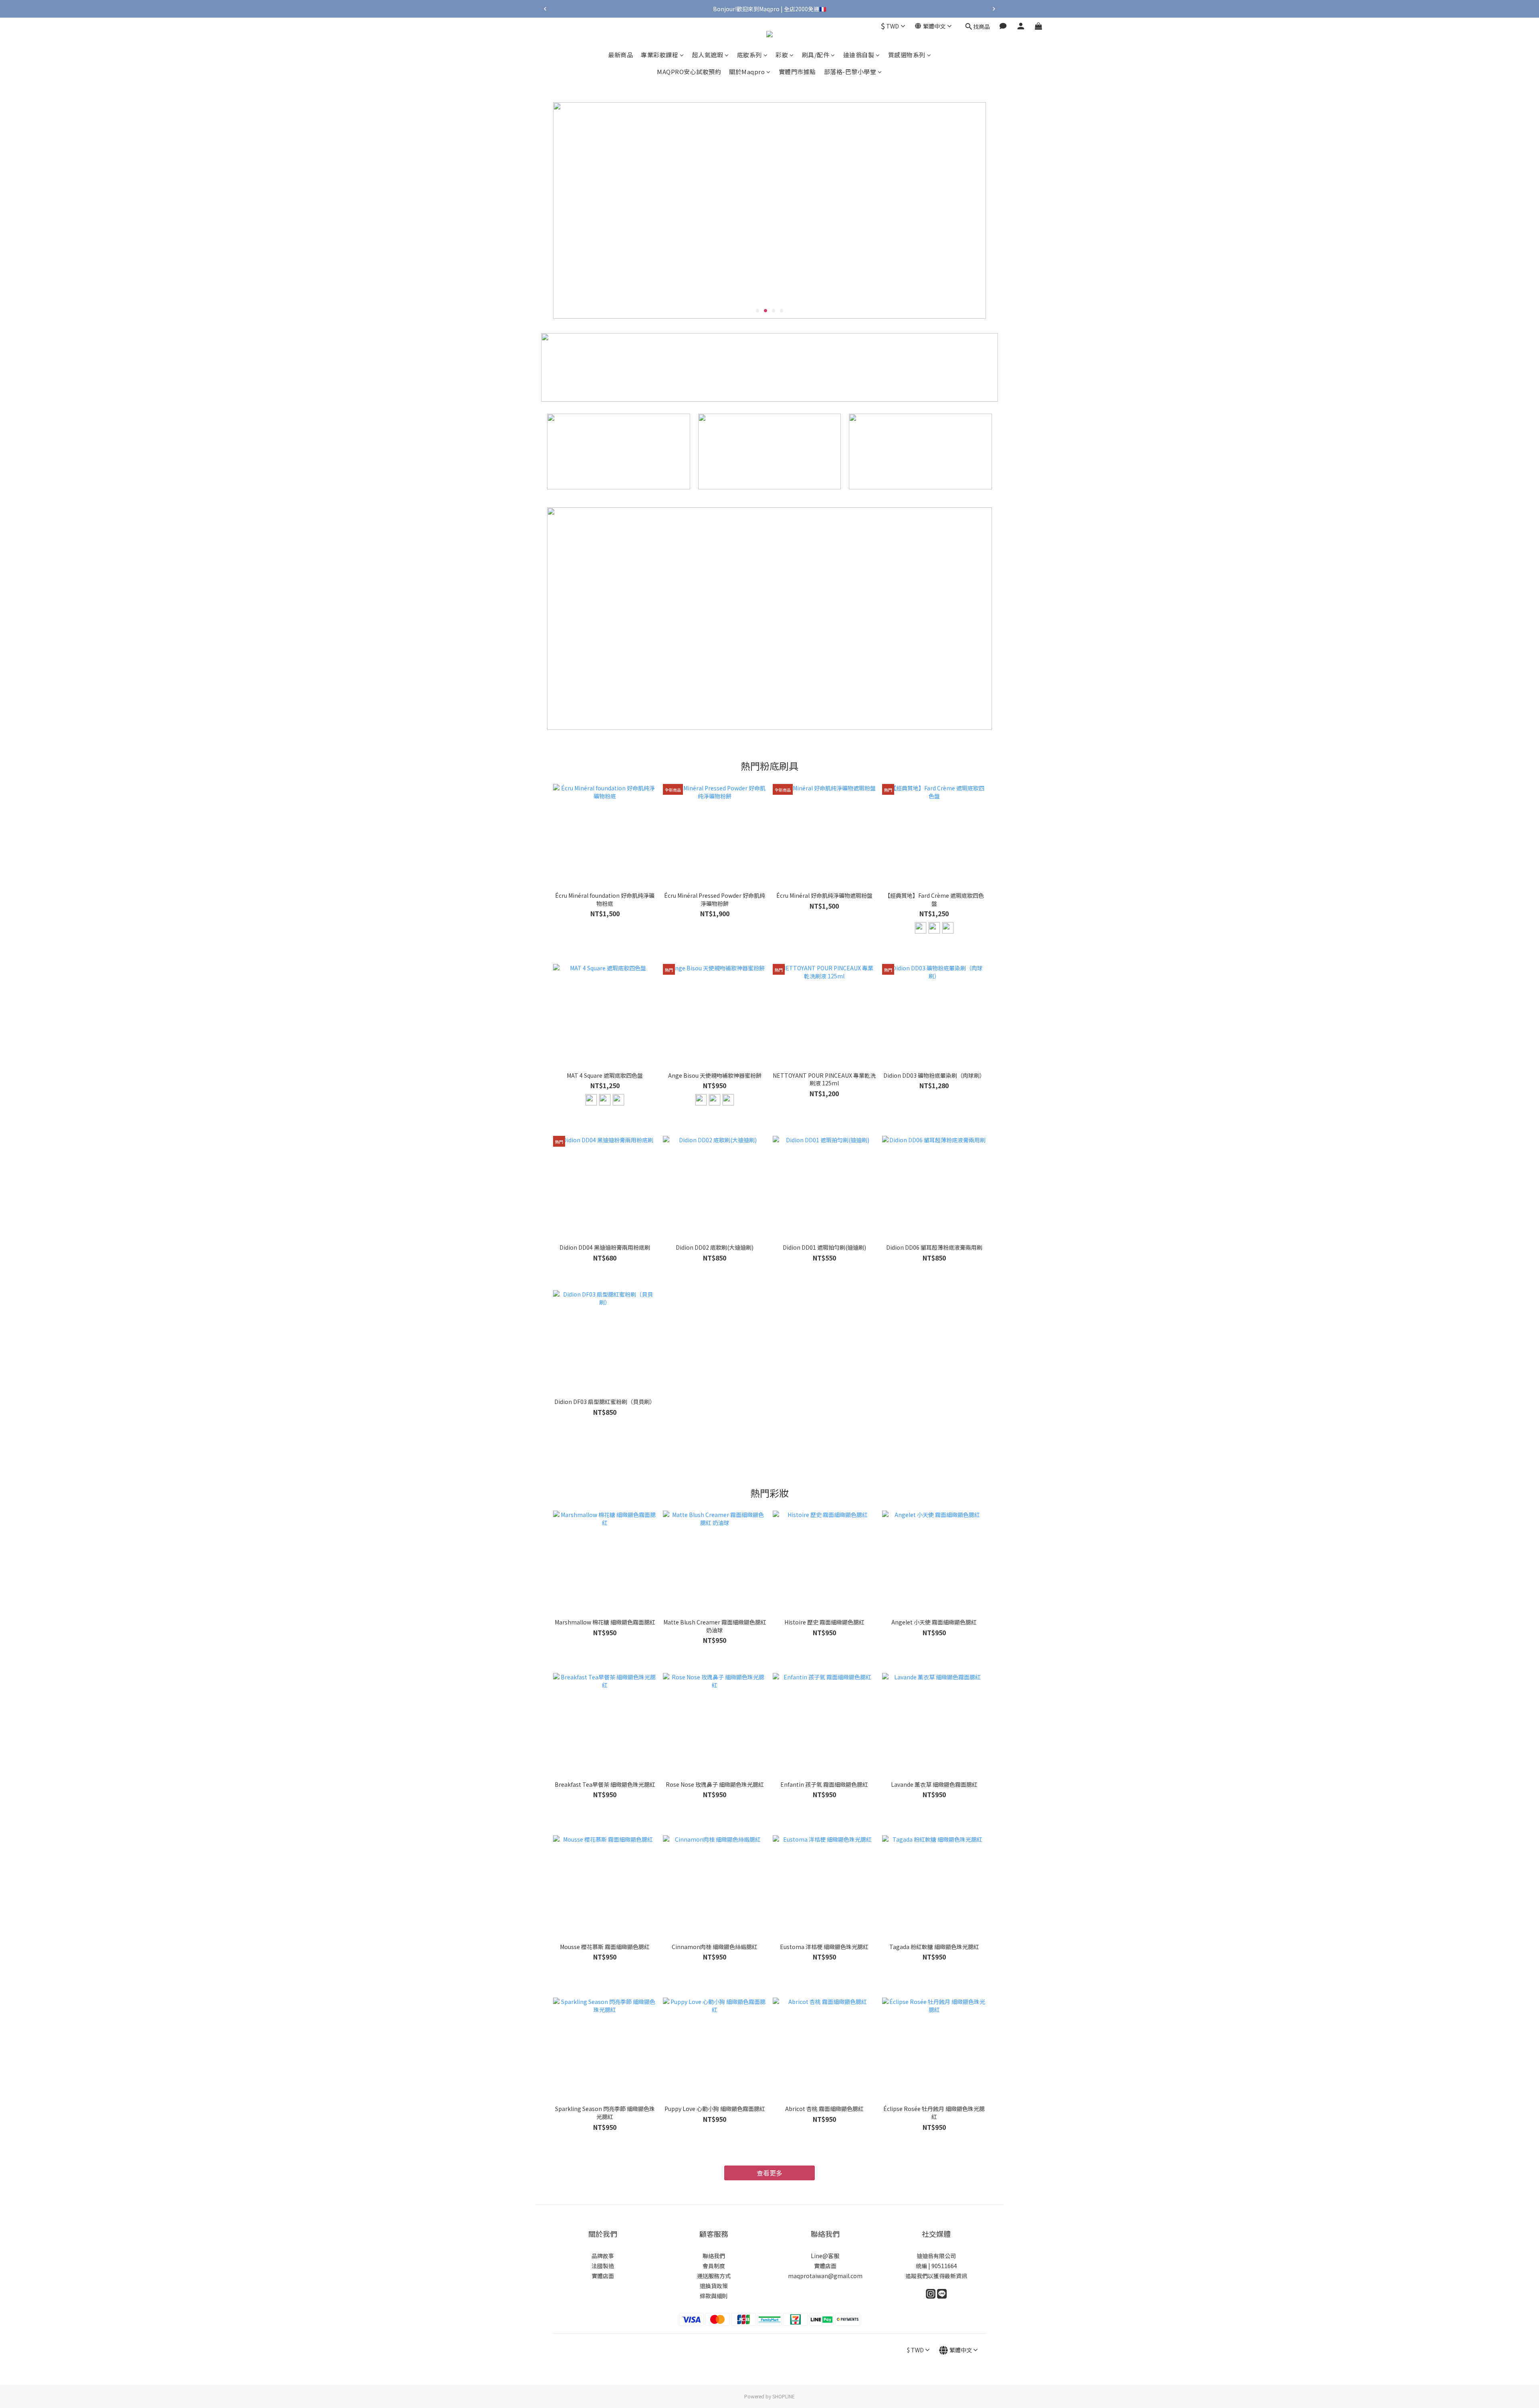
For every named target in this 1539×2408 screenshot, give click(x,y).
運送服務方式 (714, 2276)
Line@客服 (825, 2256)
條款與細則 (714, 2296)
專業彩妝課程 (659, 55)
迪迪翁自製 (859, 55)
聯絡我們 (714, 2256)
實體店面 (603, 2276)
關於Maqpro (747, 72)
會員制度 (714, 2266)
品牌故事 (603, 2256)
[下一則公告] (994, 9)
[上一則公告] (545, 9)
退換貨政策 (714, 2286)
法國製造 (603, 2266)
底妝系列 (749, 55)
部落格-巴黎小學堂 (850, 72)
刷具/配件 (816, 55)
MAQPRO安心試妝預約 (689, 72)
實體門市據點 (797, 72)
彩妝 (782, 55)
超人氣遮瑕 (708, 55)
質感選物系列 (907, 55)
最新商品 (620, 55)
